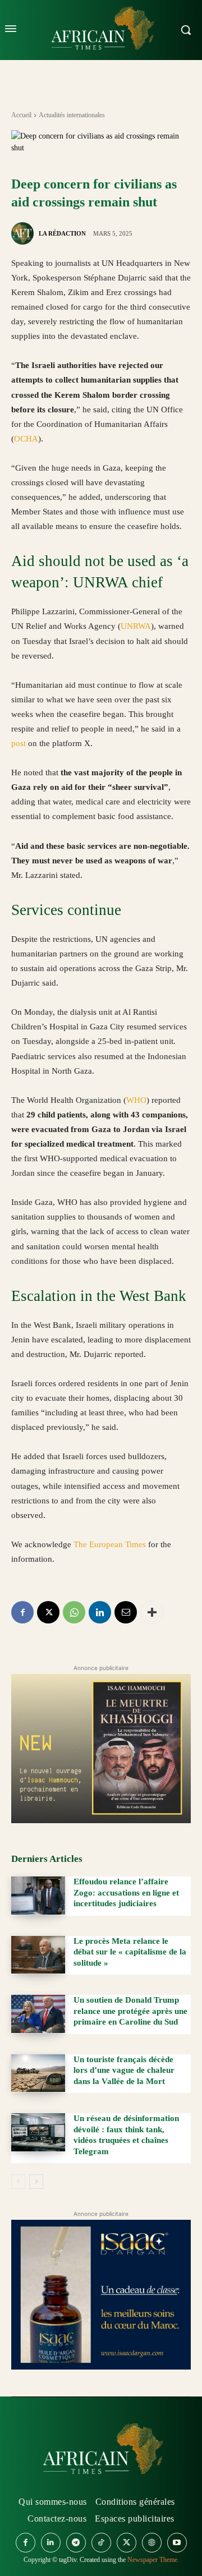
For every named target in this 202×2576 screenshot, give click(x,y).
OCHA (26, 439)
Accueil (21, 115)
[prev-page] (18, 2182)
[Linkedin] (100, 1612)
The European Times (110, 1544)
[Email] (126, 1612)
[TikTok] (101, 2543)
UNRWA (136, 626)
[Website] (152, 2543)
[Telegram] (76, 2543)
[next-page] (36, 2182)
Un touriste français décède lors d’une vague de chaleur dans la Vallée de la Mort (124, 2070)
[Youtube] (177, 2543)
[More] (152, 1612)
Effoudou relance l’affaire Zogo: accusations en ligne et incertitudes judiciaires (126, 1892)
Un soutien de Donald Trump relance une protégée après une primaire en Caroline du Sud (130, 2011)
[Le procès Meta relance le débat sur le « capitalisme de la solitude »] (38, 1955)
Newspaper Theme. (153, 2560)
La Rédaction (62, 233)
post (19, 743)
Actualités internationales (72, 115)
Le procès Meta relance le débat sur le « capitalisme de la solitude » (130, 1952)
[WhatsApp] (74, 1612)
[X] (48, 1612)
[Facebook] (22, 1612)
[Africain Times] (101, 2451)
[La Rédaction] (24, 233)
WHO (136, 1100)
